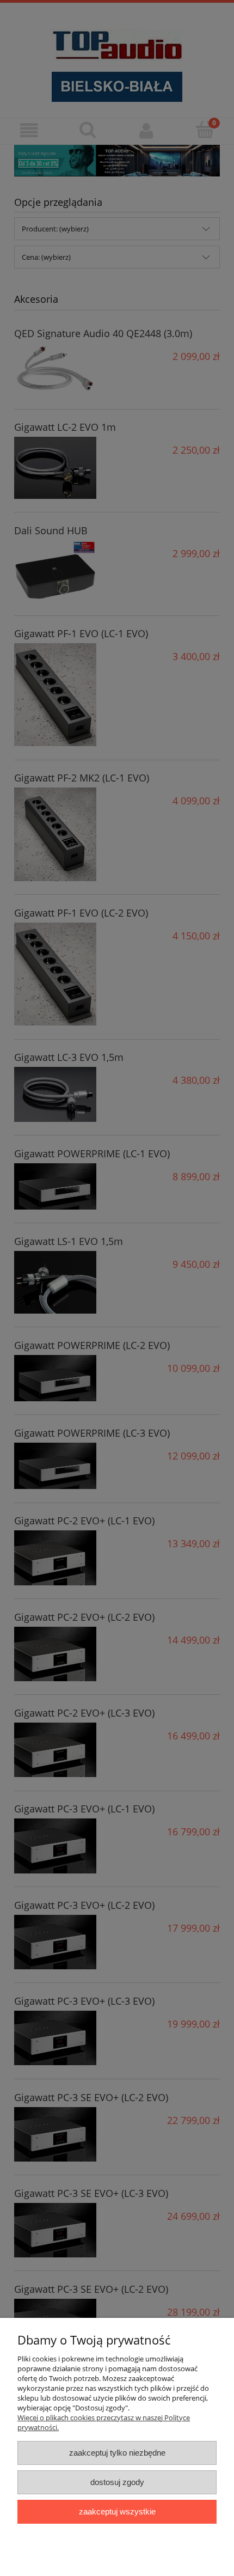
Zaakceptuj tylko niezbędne (117, 2453)
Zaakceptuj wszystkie (117, 2511)
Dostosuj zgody (117, 2482)
